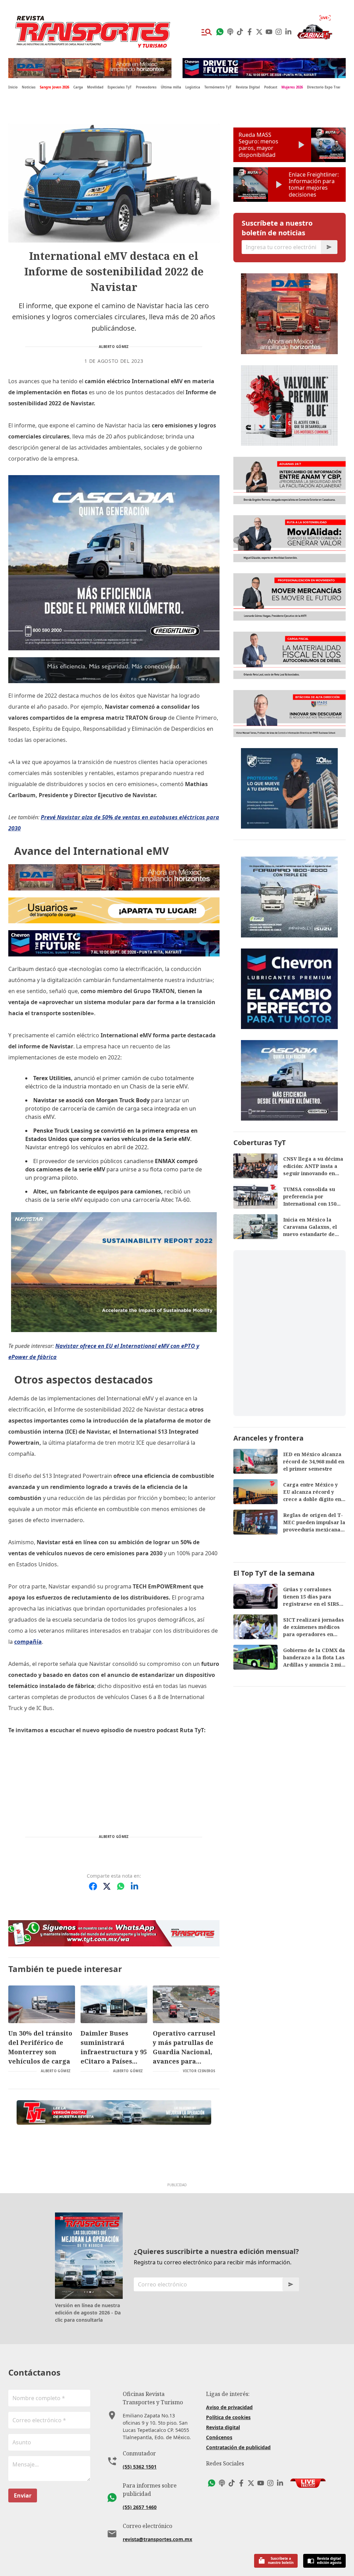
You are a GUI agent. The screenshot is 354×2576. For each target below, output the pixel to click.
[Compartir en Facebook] (93, 1886)
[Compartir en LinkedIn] (134, 1886)
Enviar (23, 2495)
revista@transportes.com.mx (157, 2539)
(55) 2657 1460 (140, 2507)
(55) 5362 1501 (140, 2467)
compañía (28, 1642)
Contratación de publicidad (238, 2447)
